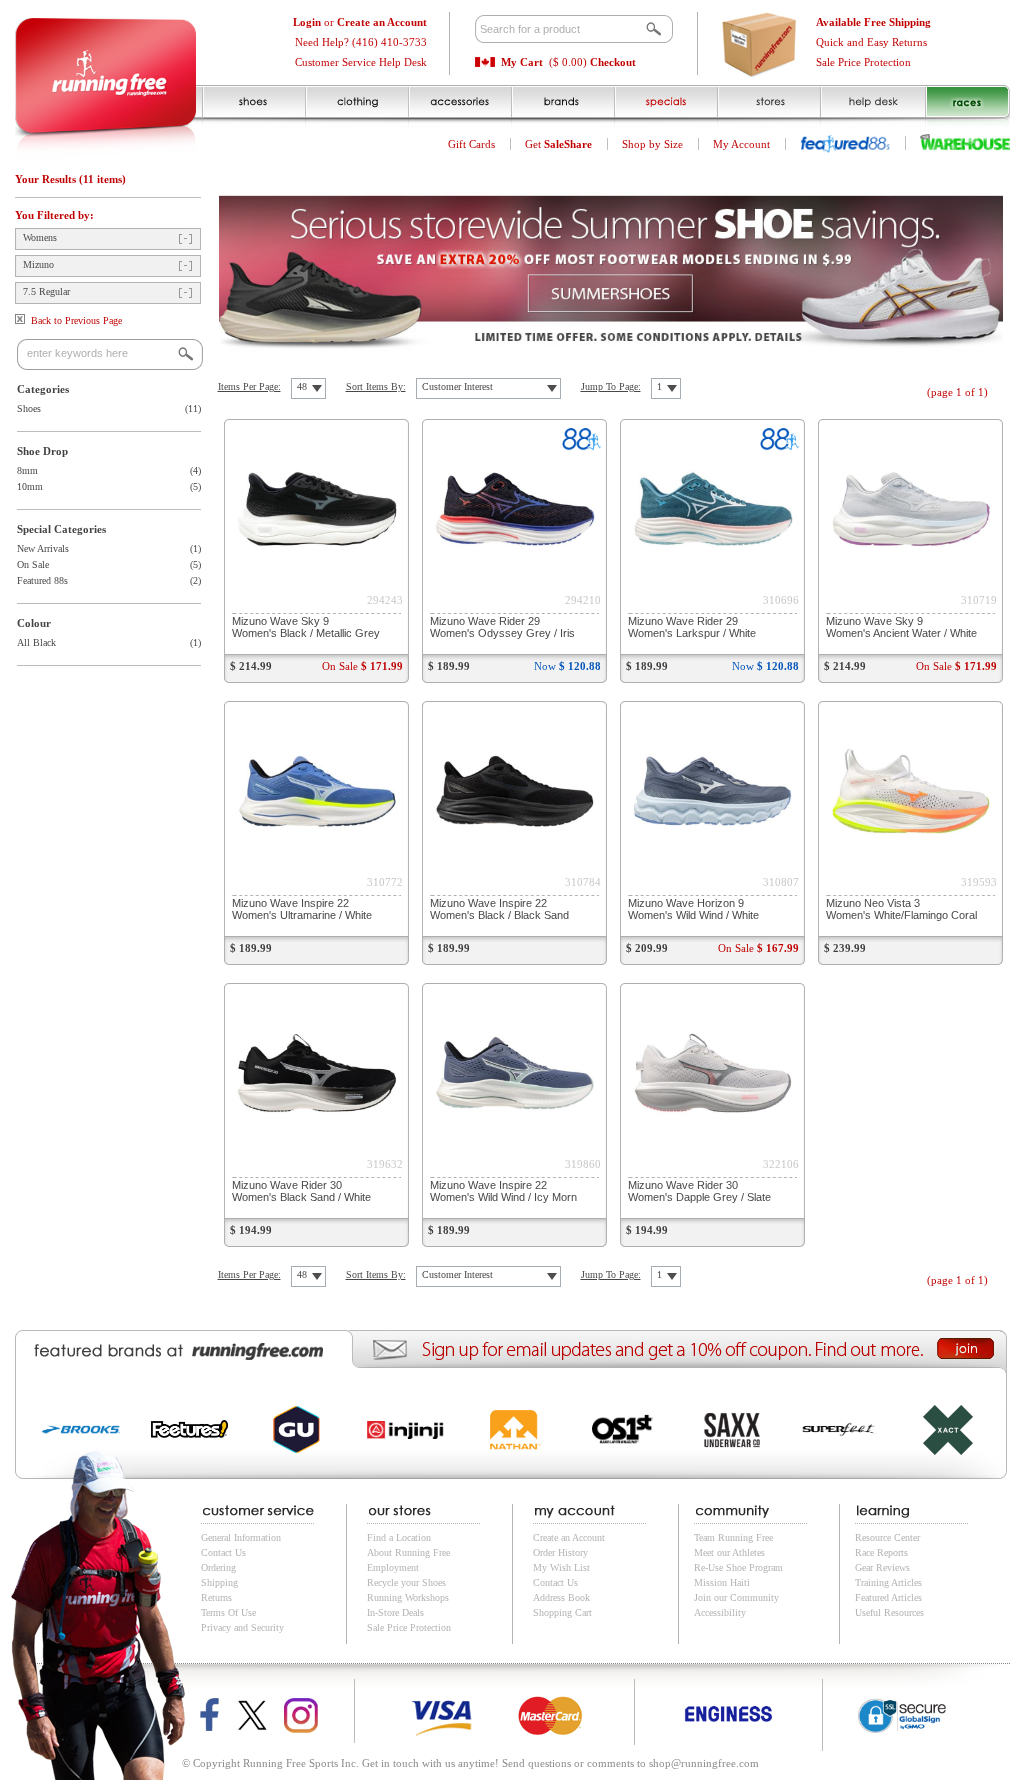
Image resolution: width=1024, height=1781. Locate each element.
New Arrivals (43, 548)
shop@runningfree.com (704, 1763)
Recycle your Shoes (406, 1582)
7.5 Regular (46, 291)
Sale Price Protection (863, 62)
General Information (241, 1537)
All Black (36, 642)
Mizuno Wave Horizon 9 (693, 909)
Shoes (29, 408)
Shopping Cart (562, 1612)
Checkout (613, 62)
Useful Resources (889, 1612)
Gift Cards (471, 144)
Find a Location (399, 1537)
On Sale (33, 564)
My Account (741, 144)
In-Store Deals (395, 1612)
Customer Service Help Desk (361, 62)
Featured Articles (888, 1597)
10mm (30, 486)
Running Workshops (408, 1597)
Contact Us (223, 1552)
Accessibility (720, 1612)
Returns (216, 1597)
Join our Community (736, 1597)
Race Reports (881, 1552)
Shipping (219, 1582)
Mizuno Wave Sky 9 (306, 627)
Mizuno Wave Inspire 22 (302, 909)
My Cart (522, 62)
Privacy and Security (242, 1627)
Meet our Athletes (729, 1552)
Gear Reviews (882, 1567)
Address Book (561, 1597)
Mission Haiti (722, 1582)
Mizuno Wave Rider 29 (502, 627)
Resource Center (887, 1537)
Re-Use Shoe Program (738, 1567)
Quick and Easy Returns (871, 42)
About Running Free (408, 1552)
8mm (27, 470)
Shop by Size (652, 144)
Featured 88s (42, 580)
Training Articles (888, 1582)
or (360, 22)
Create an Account (569, 1537)
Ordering (218, 1567)
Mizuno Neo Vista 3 (901, 909)
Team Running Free (733, 1537)
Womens (40, 237)
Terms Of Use (228, 1612)
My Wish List (561, 1567)
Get (558, 144)
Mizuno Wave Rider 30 (301, 1191)
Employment (393, 1567)
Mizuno (38, 264)
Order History (560, 1552)
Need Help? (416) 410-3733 (361, 42)
